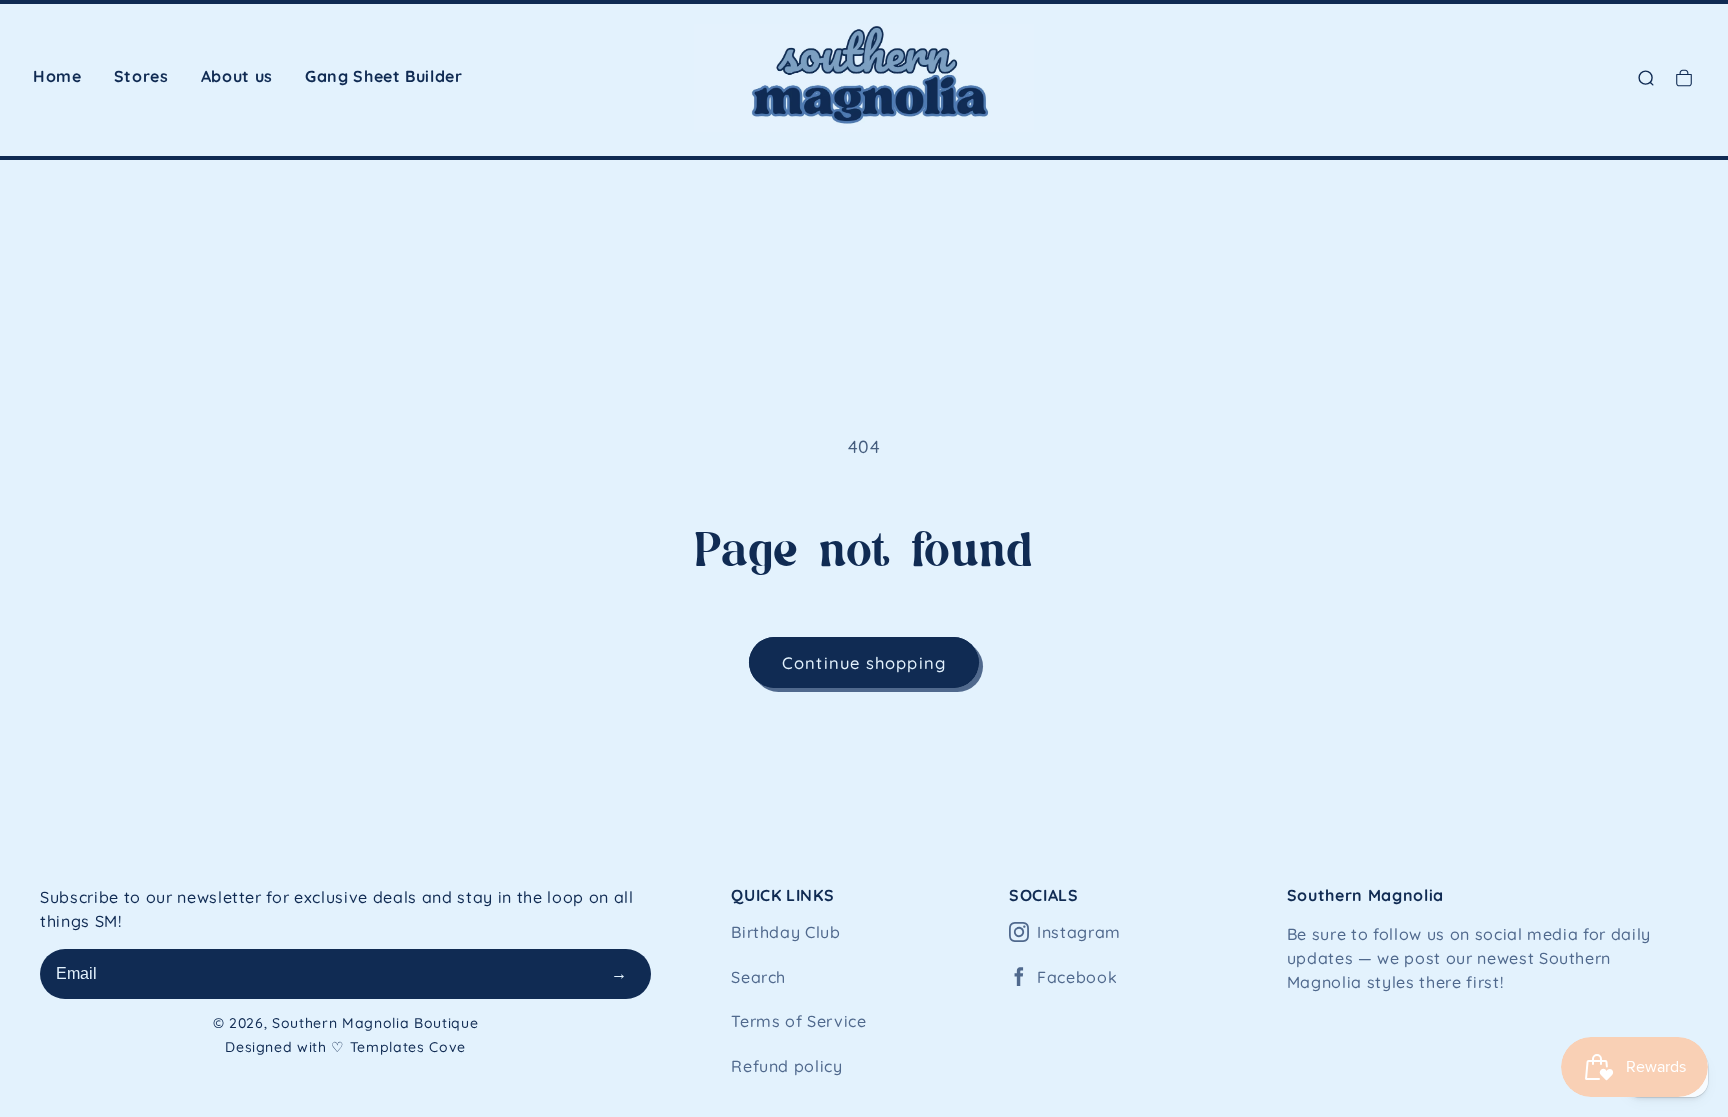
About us (237, 76)
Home (57, 76)
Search (758, 977)
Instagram (1079, 932)
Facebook (1077, 977)
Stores (141, 76)
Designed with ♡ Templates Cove (345, 1047)
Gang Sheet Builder (384, 76)
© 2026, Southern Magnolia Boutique (345, 1023)
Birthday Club (786, 932)
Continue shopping (864, 662)
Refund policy (787, 1066)
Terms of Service (799, 1021)
